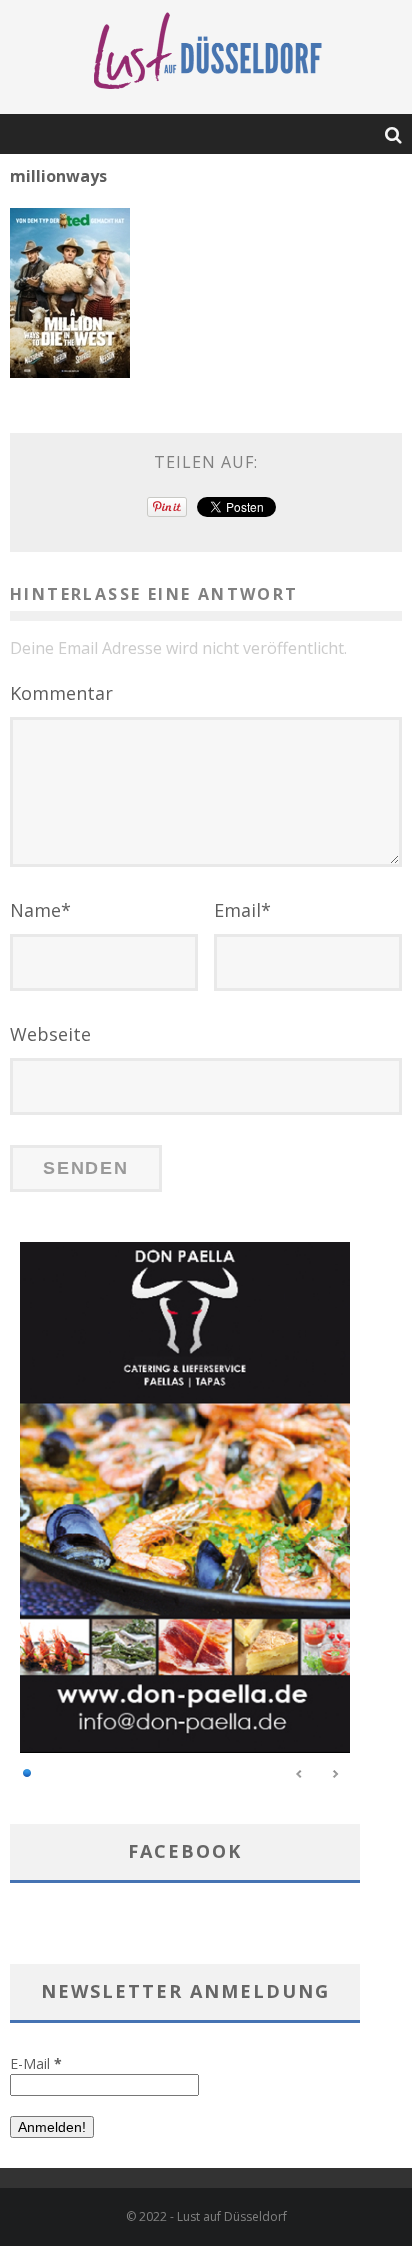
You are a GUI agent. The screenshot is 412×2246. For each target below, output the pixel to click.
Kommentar (61, 693)
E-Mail (36, 2063)
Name (40, 910)
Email (242, 910)
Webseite (50, 1034)
